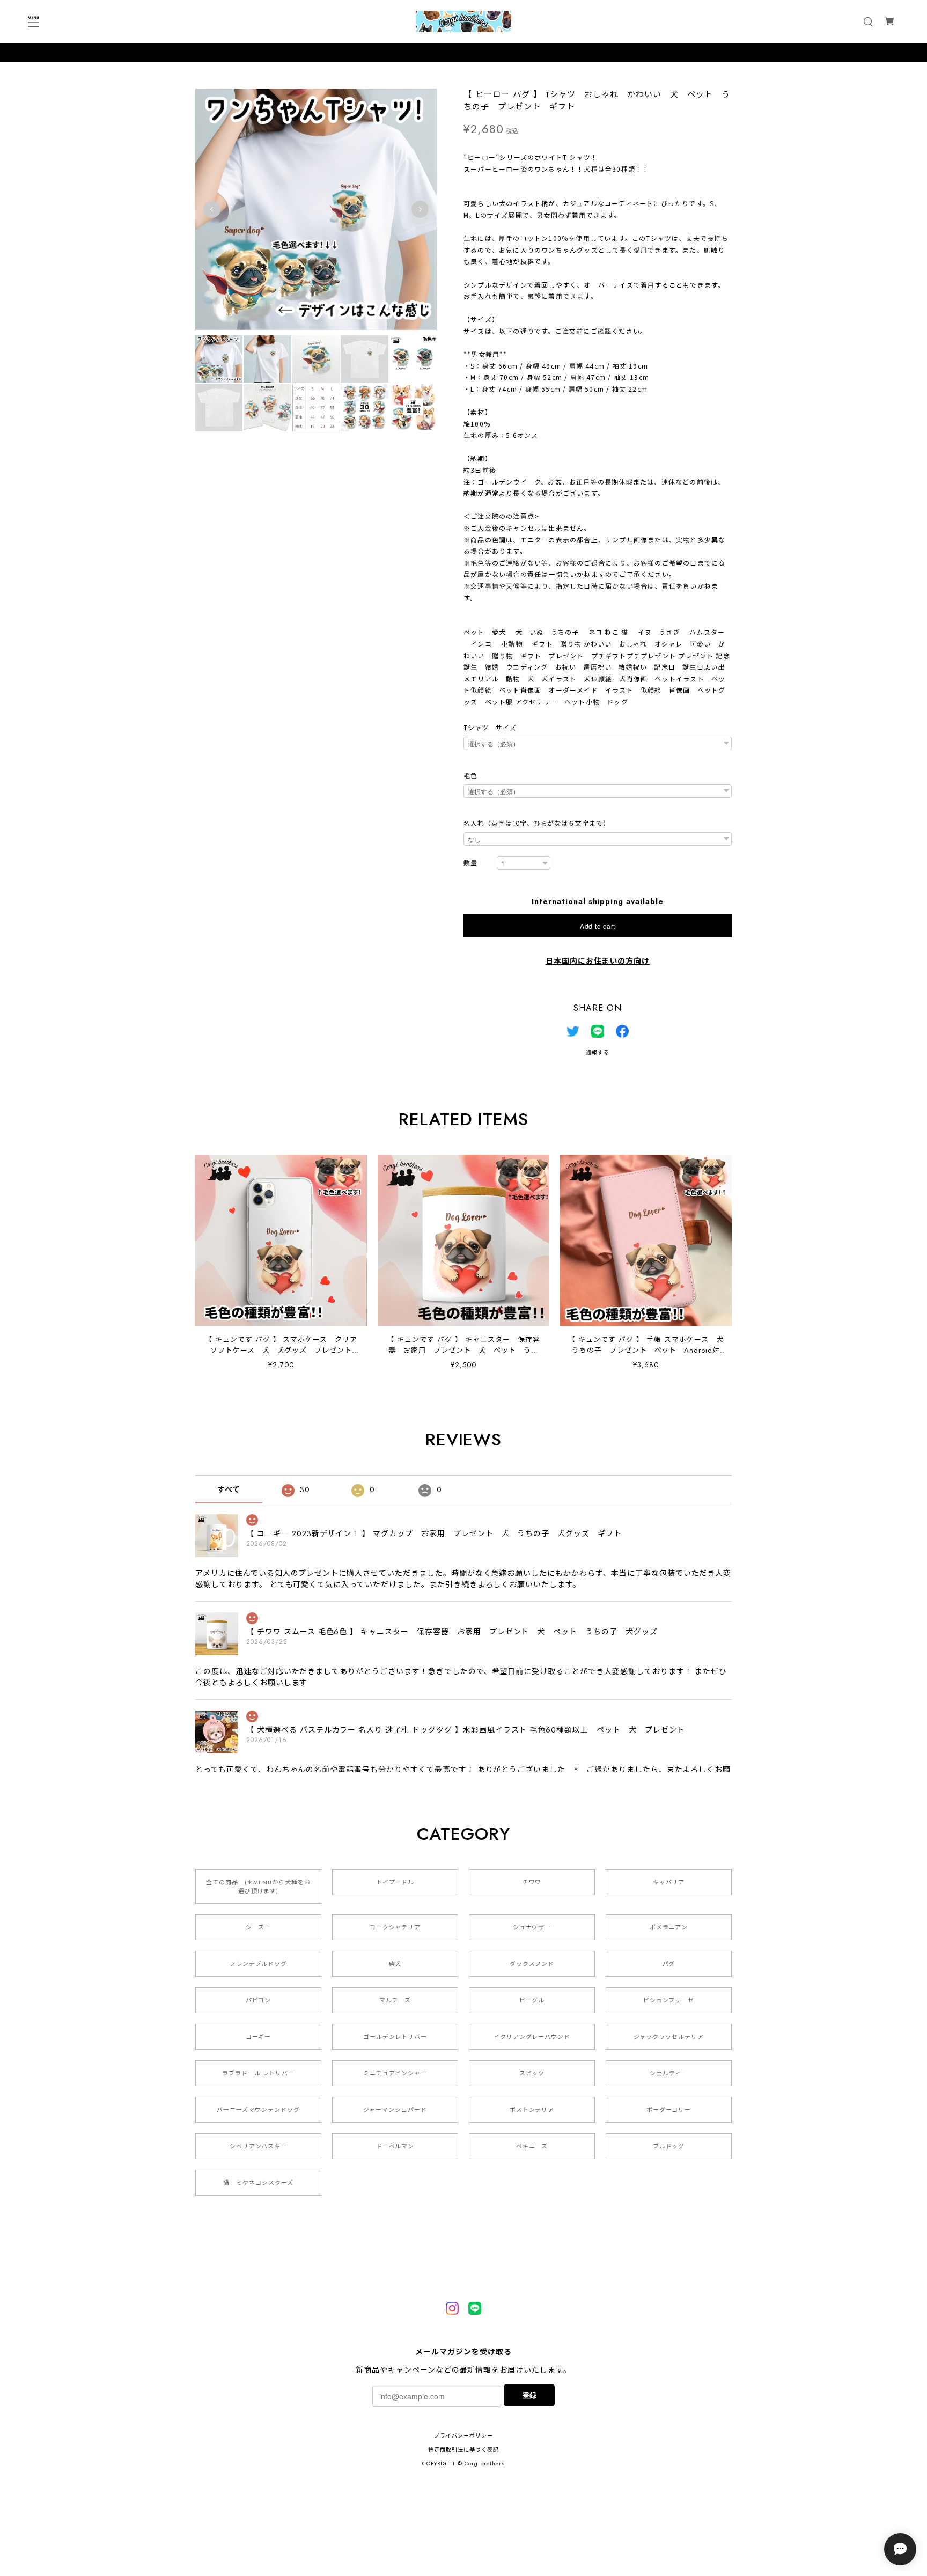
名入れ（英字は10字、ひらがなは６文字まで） (537, 824)
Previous (212, 209)
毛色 (470, 776)
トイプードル (395, 1882)
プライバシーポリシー (464, 2436)
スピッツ (532, 2073)
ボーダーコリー (669, 2110)
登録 (529, 2395)
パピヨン (259, 2000)
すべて (229, 1489)
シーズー (258, 1927)
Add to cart (598, 926)
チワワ (532, 1882)
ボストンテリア (532, 2110)
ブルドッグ (669, 2146)
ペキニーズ (532, 2146)
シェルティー (669, 2073)
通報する (598, 1052)
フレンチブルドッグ (259, 1964)
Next (420, 209)
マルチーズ (395, 2000)
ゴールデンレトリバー (395, 2037)
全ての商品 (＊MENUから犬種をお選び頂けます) (258, 1887)
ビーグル (532, 2000)
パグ (669, 1964)
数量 (470, 864)
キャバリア (669, 1882)
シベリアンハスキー (259, 2146)
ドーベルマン (395, 2146)
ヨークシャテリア (395, 1927)
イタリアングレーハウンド (532, 2037)
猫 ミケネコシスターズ (258, 2183)
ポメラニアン (669, 1927)
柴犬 (395, 1964)
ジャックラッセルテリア (669, 2037)
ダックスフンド (532, 1964)
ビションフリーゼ (669, 2000)
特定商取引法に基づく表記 (464, 2450)
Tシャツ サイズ (490, 728)
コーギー (259, 2037)
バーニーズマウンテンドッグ (258, 2110)
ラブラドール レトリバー (259, 2073)
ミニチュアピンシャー (395, 2073)
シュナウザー (532, 1927)
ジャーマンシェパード (395, 2110)
